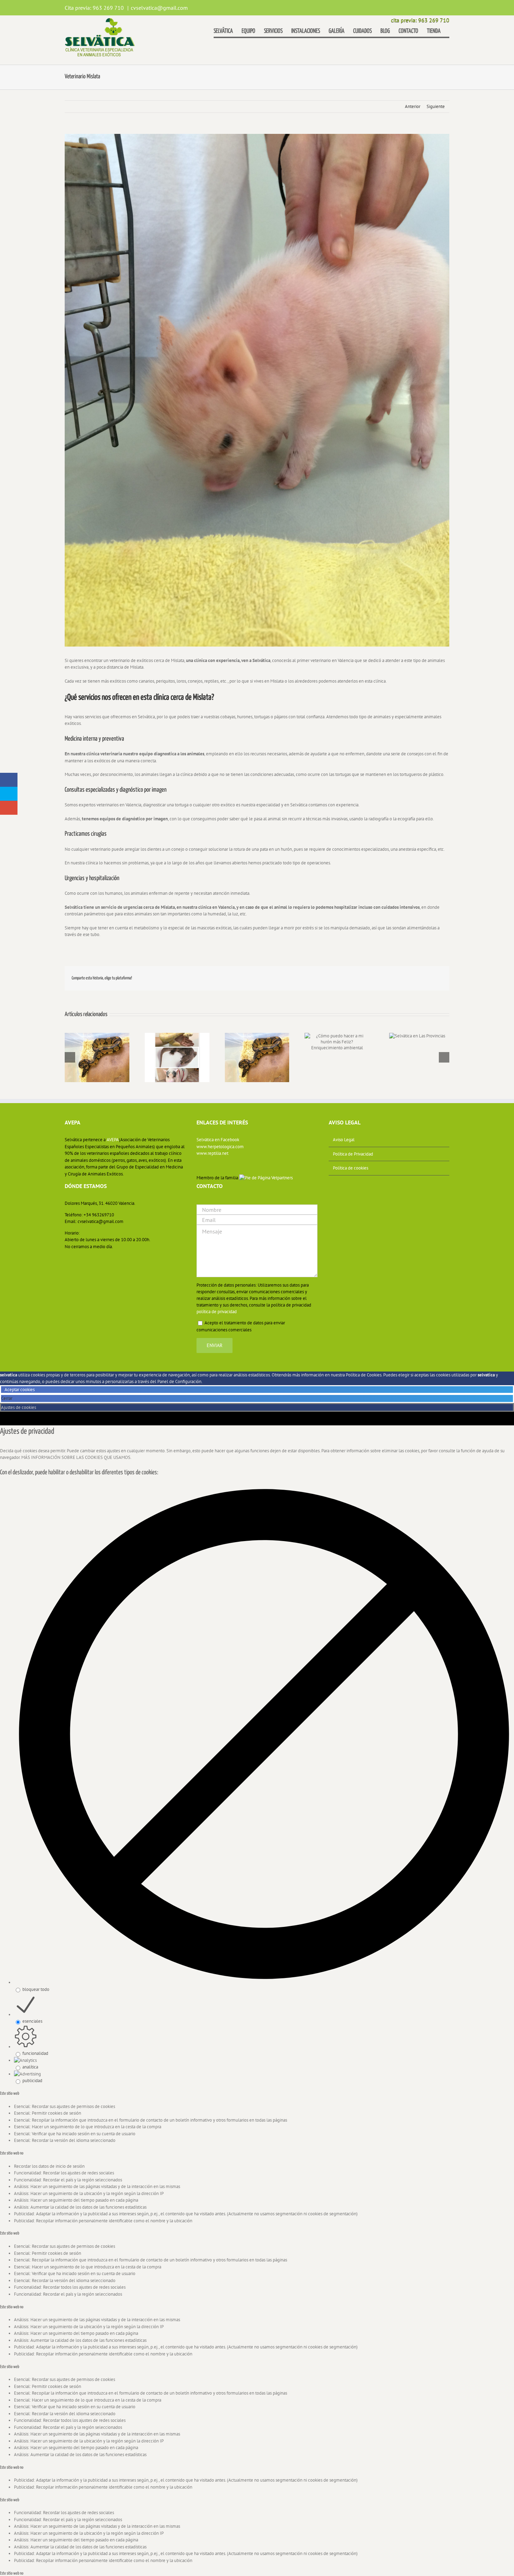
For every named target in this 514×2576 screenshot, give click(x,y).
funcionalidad (35, 2053)
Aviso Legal (344, 1140)
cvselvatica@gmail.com (159, 8)
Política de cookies (351, 1168)
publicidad (32, 2081)
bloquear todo (36, 1989)
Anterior (413, 106)
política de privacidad (217, 1312)
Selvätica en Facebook (218, 1140)
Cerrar (7, 1398)
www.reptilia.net (212, 1153)
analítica (30, 2067)
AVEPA (113, 1140)
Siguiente (436, 106)
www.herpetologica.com (220, 1147)
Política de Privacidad (353, 1154)
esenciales (32, 2021)
